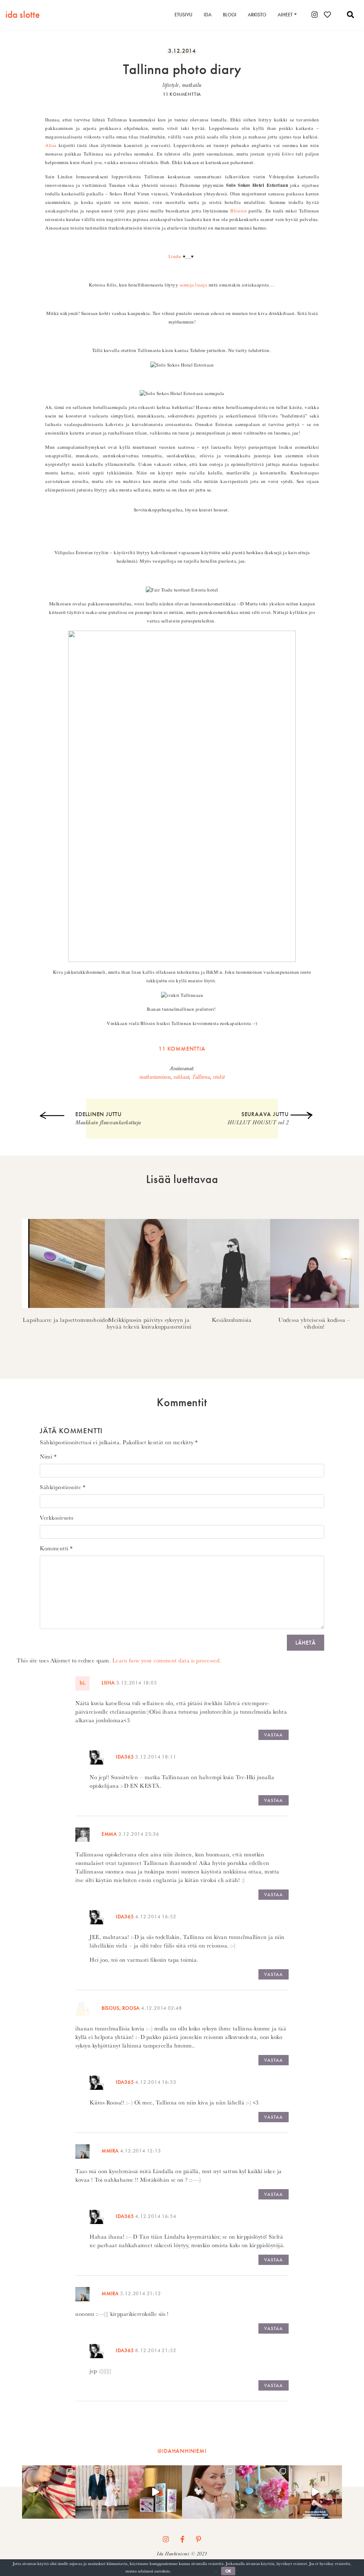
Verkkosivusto (57, 1518)
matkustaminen (155, 1077)
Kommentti (56, 1548)
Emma (109, 1834)
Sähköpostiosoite (63, 1487)
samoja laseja (194, 285)
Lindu (175, 256)
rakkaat (181, 1077)
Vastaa (274, 1735)
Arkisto (257, 15)
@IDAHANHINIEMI (182, 2451)
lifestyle (171, 85)
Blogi (230, 15)
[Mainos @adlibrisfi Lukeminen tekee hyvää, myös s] (315, 2492)
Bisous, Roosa (121, 2008)
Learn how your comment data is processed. (167, 1660)
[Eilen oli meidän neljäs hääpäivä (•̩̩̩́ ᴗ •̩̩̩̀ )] (102, 2492)
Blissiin (239, 211)
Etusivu (183, 15)
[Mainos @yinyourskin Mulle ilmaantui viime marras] (155, 2492)
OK (228, 2571)
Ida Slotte (23, 14)
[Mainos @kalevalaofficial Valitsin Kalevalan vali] (209, 2492)
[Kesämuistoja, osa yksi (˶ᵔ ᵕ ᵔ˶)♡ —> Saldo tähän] (49, 2492)
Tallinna (201, 1077)
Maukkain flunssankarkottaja (108, 1118)
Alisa (51, 145)
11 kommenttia (182, 94)
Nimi (48, 1457)
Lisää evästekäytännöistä (194, 2571)
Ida (208, 15)
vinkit (219, 1077)
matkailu (192, 85)
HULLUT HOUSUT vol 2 (258, 1118)
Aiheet (285, 15)
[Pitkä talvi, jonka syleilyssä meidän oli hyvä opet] (262, 2492)
